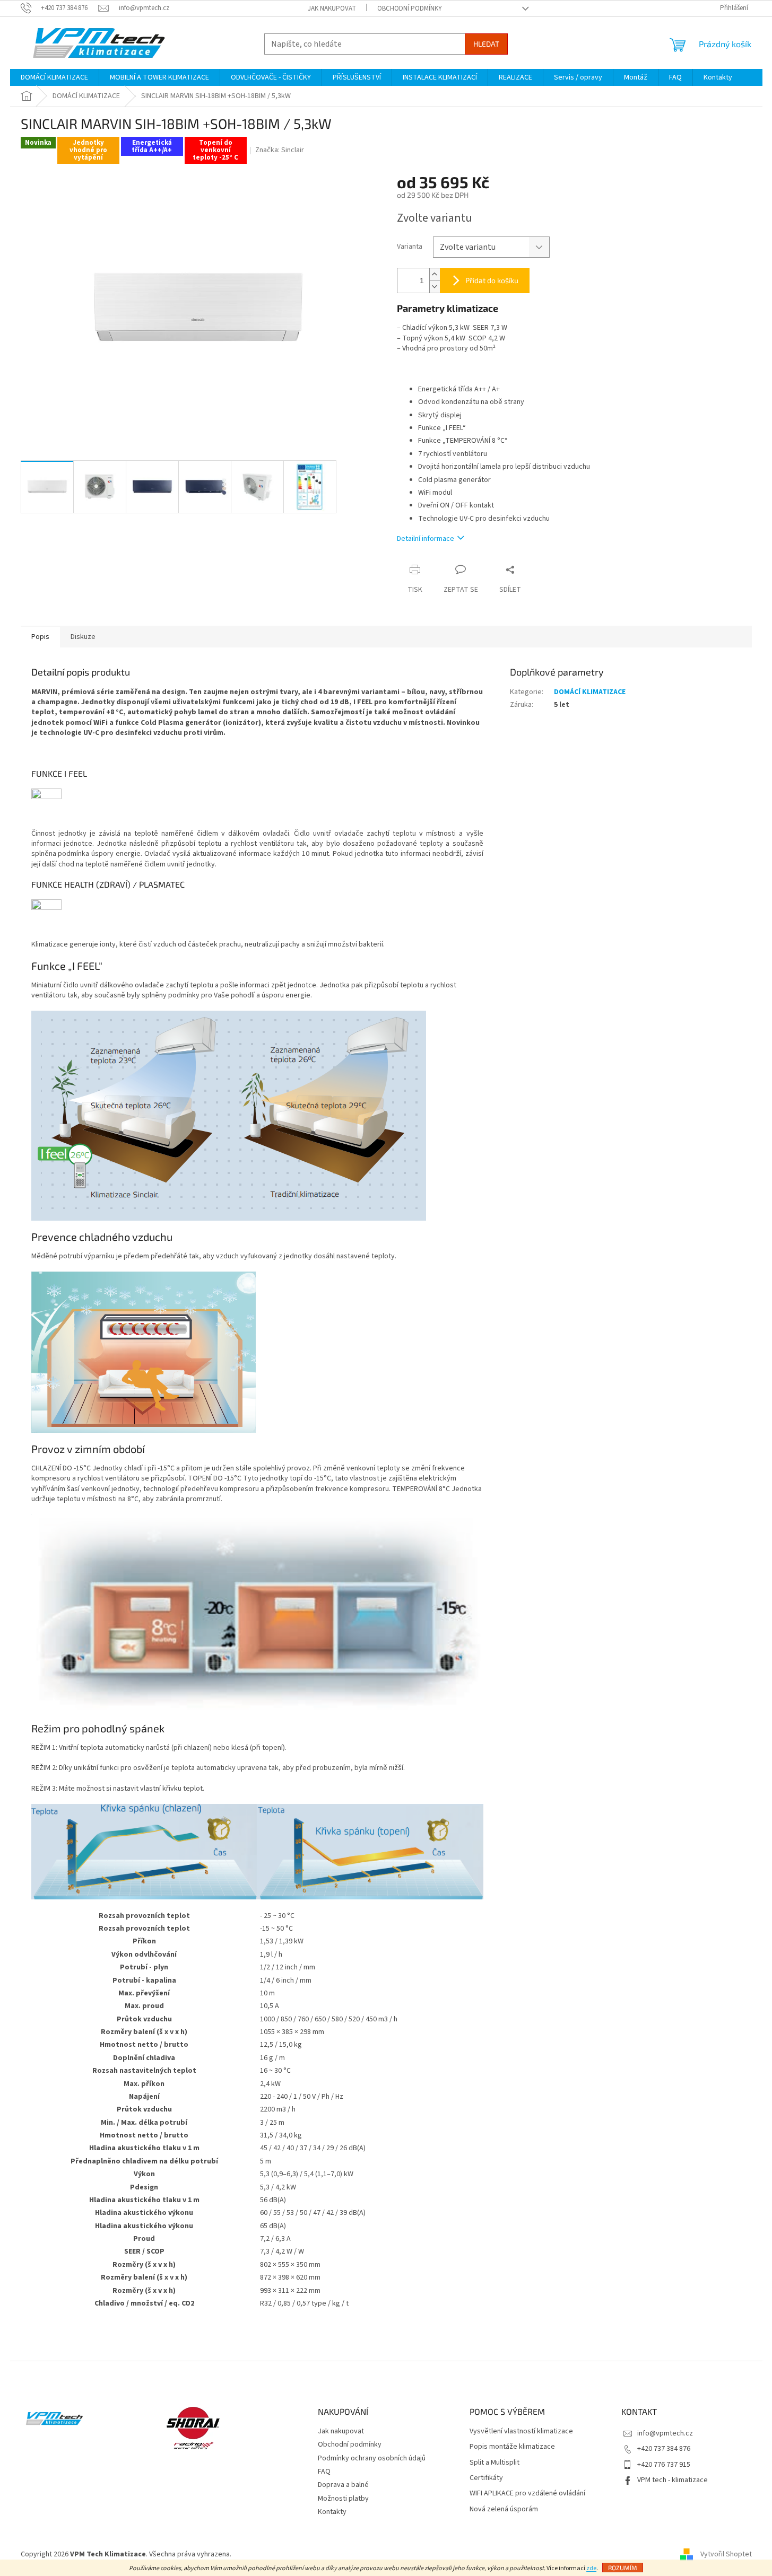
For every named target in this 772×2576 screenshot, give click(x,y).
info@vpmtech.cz (665, 2433)
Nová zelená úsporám (504, 2509)
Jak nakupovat (332, 8)
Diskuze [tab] (83, 637)
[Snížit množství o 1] (435, 287)
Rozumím (623, 2568)
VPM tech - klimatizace (673, 2480)
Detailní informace (426, 539)
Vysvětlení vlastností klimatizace (521, 2432)
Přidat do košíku (492, 280)
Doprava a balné (343, 2485)
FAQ (324, 2472)
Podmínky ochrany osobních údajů (372, 2458)
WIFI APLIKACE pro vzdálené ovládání (527, 2494)
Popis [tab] (40, 637)
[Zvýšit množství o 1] (435, 274)
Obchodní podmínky (410, 8)
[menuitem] (54, 77)
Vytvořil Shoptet (726, 2554)
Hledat (486, 44)
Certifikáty (486, 2478)
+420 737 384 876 (664, 2449)
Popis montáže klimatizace (512, 2447)
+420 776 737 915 (664, 2465)
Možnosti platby (343, 2499)
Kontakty (332, 2512)
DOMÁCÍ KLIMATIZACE (590, 692)
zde (591, 2568)
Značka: (280, 150)
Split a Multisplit (495, 2463)
